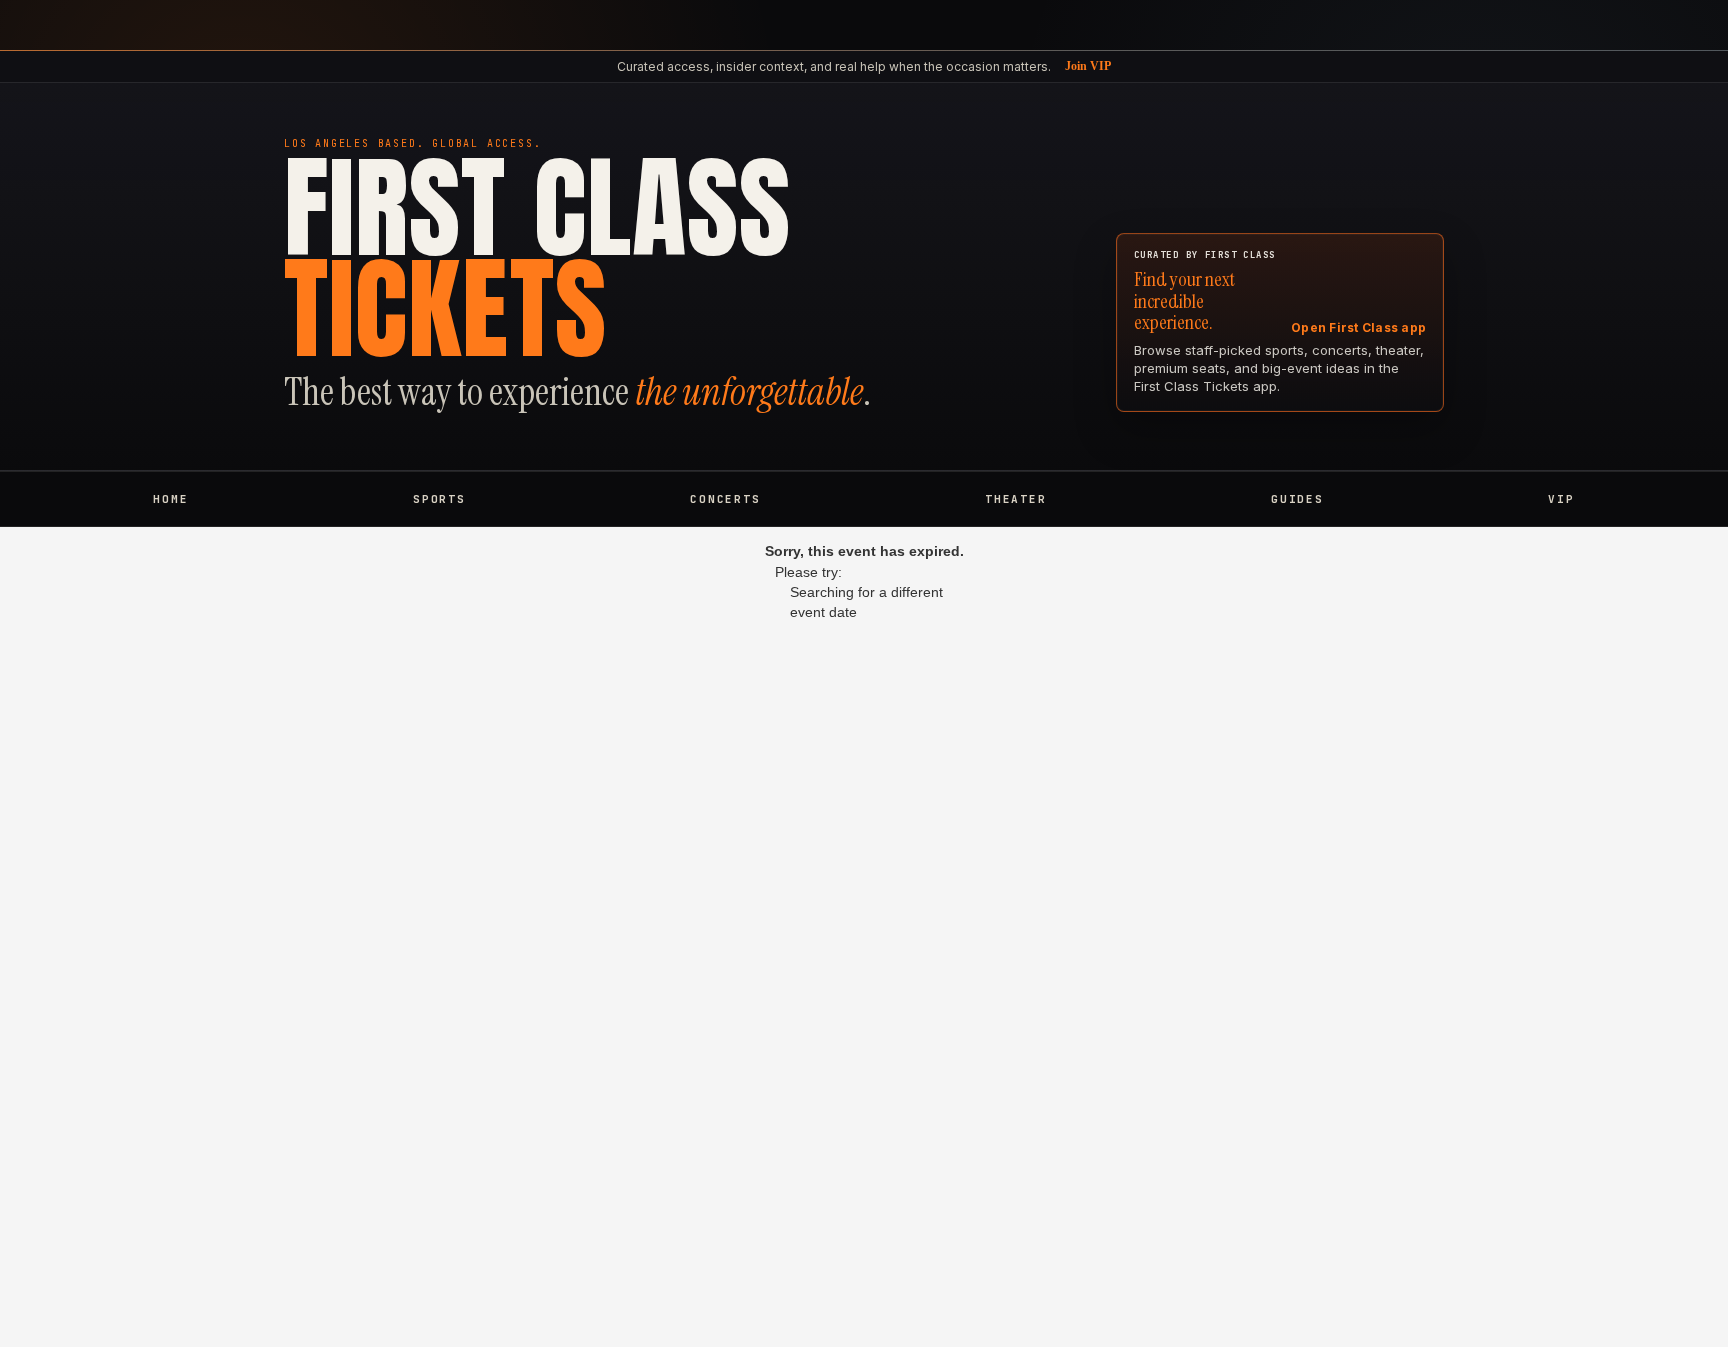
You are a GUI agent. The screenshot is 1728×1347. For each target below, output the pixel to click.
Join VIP (1088, 66)
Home (170, 499)
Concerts (725, 499)
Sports (439, 499)
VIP (1561, 499)
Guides (1297, 499)
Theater (1015, 499)
